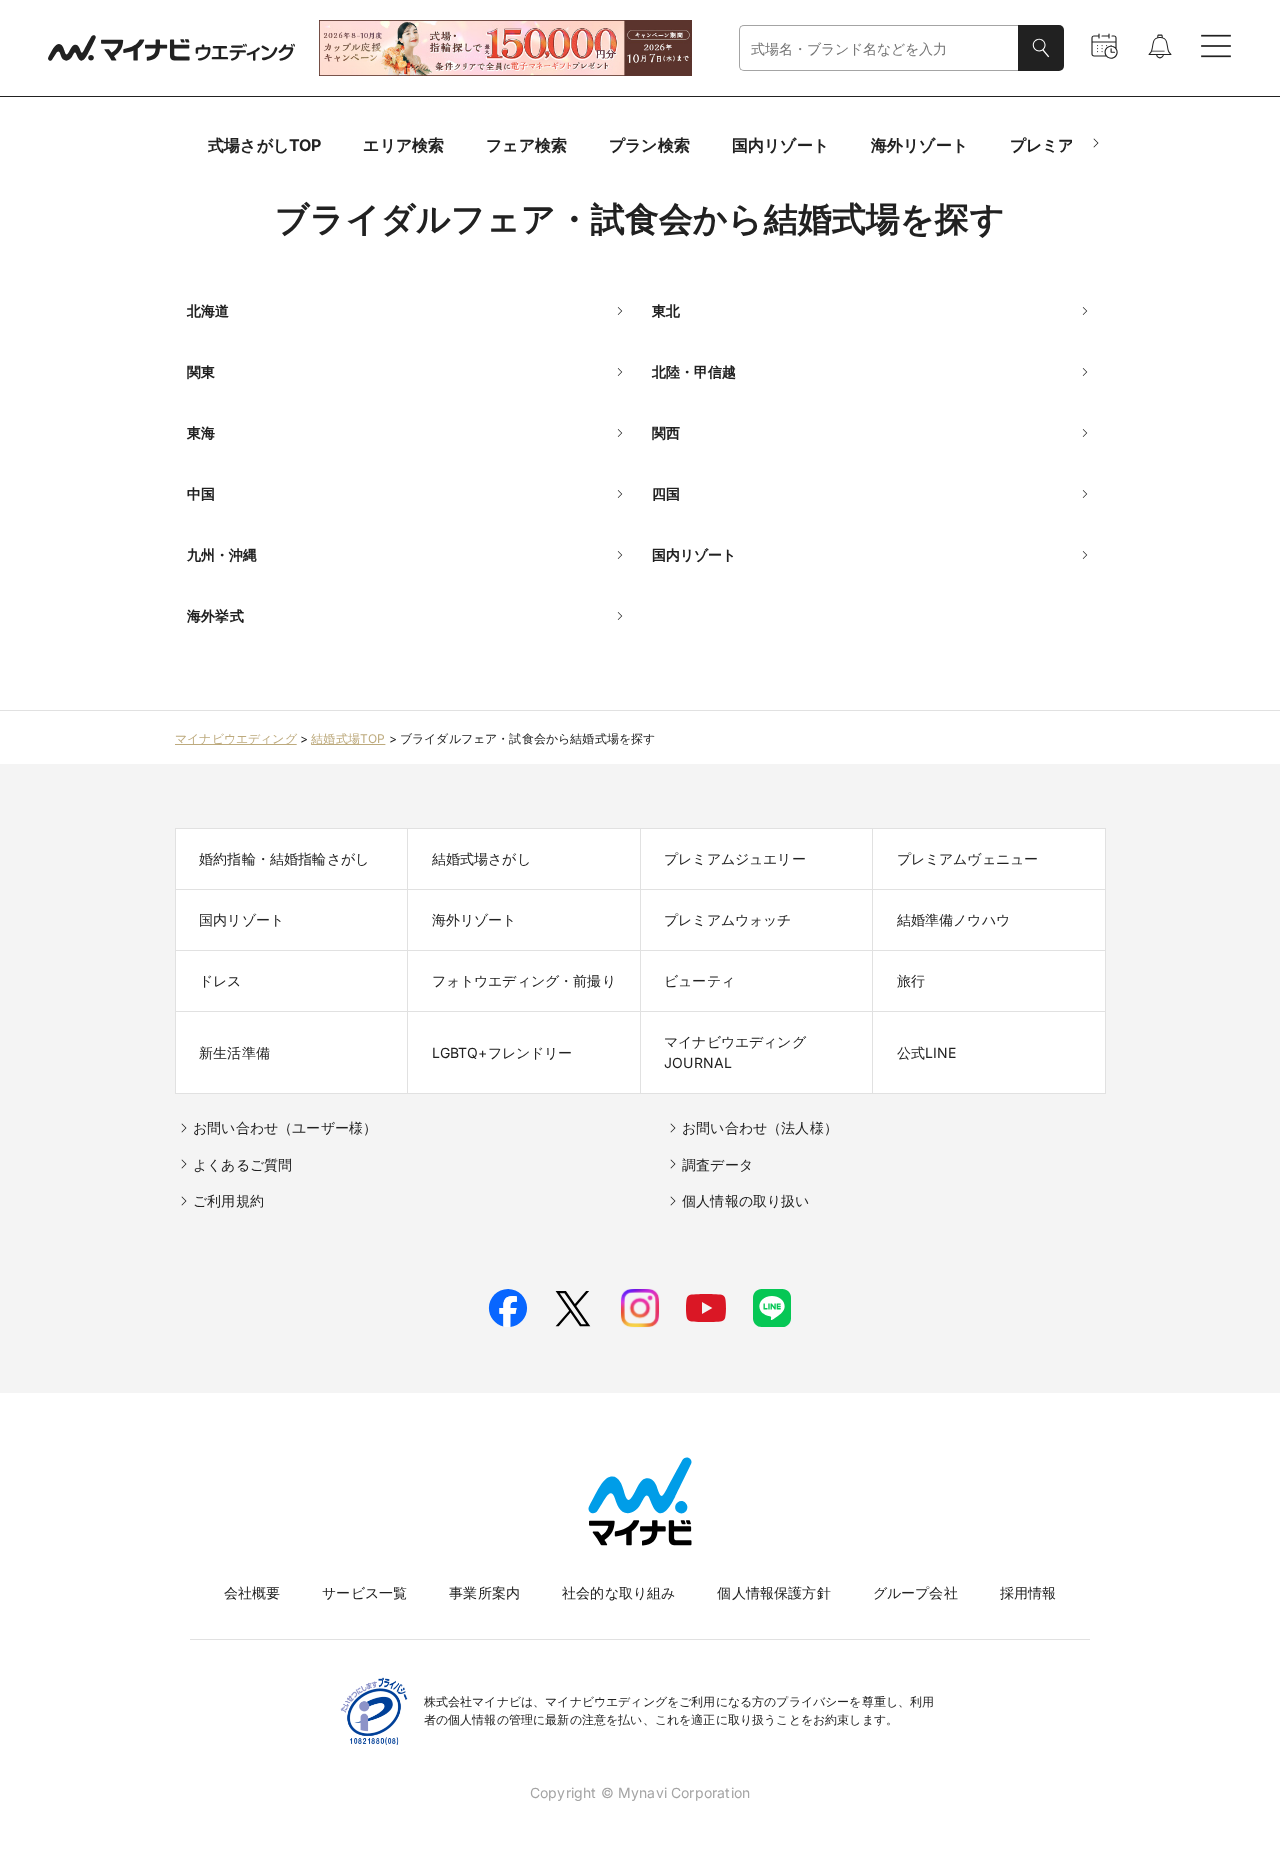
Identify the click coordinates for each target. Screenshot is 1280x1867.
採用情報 (1028, 1592)
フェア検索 (526, 145)
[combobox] (879, 48)
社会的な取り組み (618, 1592)
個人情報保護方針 (773, 1592)
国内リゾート (780, 145)
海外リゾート (919, 145)
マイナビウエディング (236, 738)
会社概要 (252, 1592)
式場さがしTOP (264, 145)
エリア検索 (403, 145)
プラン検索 (649, 145)
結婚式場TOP (348, 738)
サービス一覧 (364, 1592)
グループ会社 (915, 1592)
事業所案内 (484, 1592)
